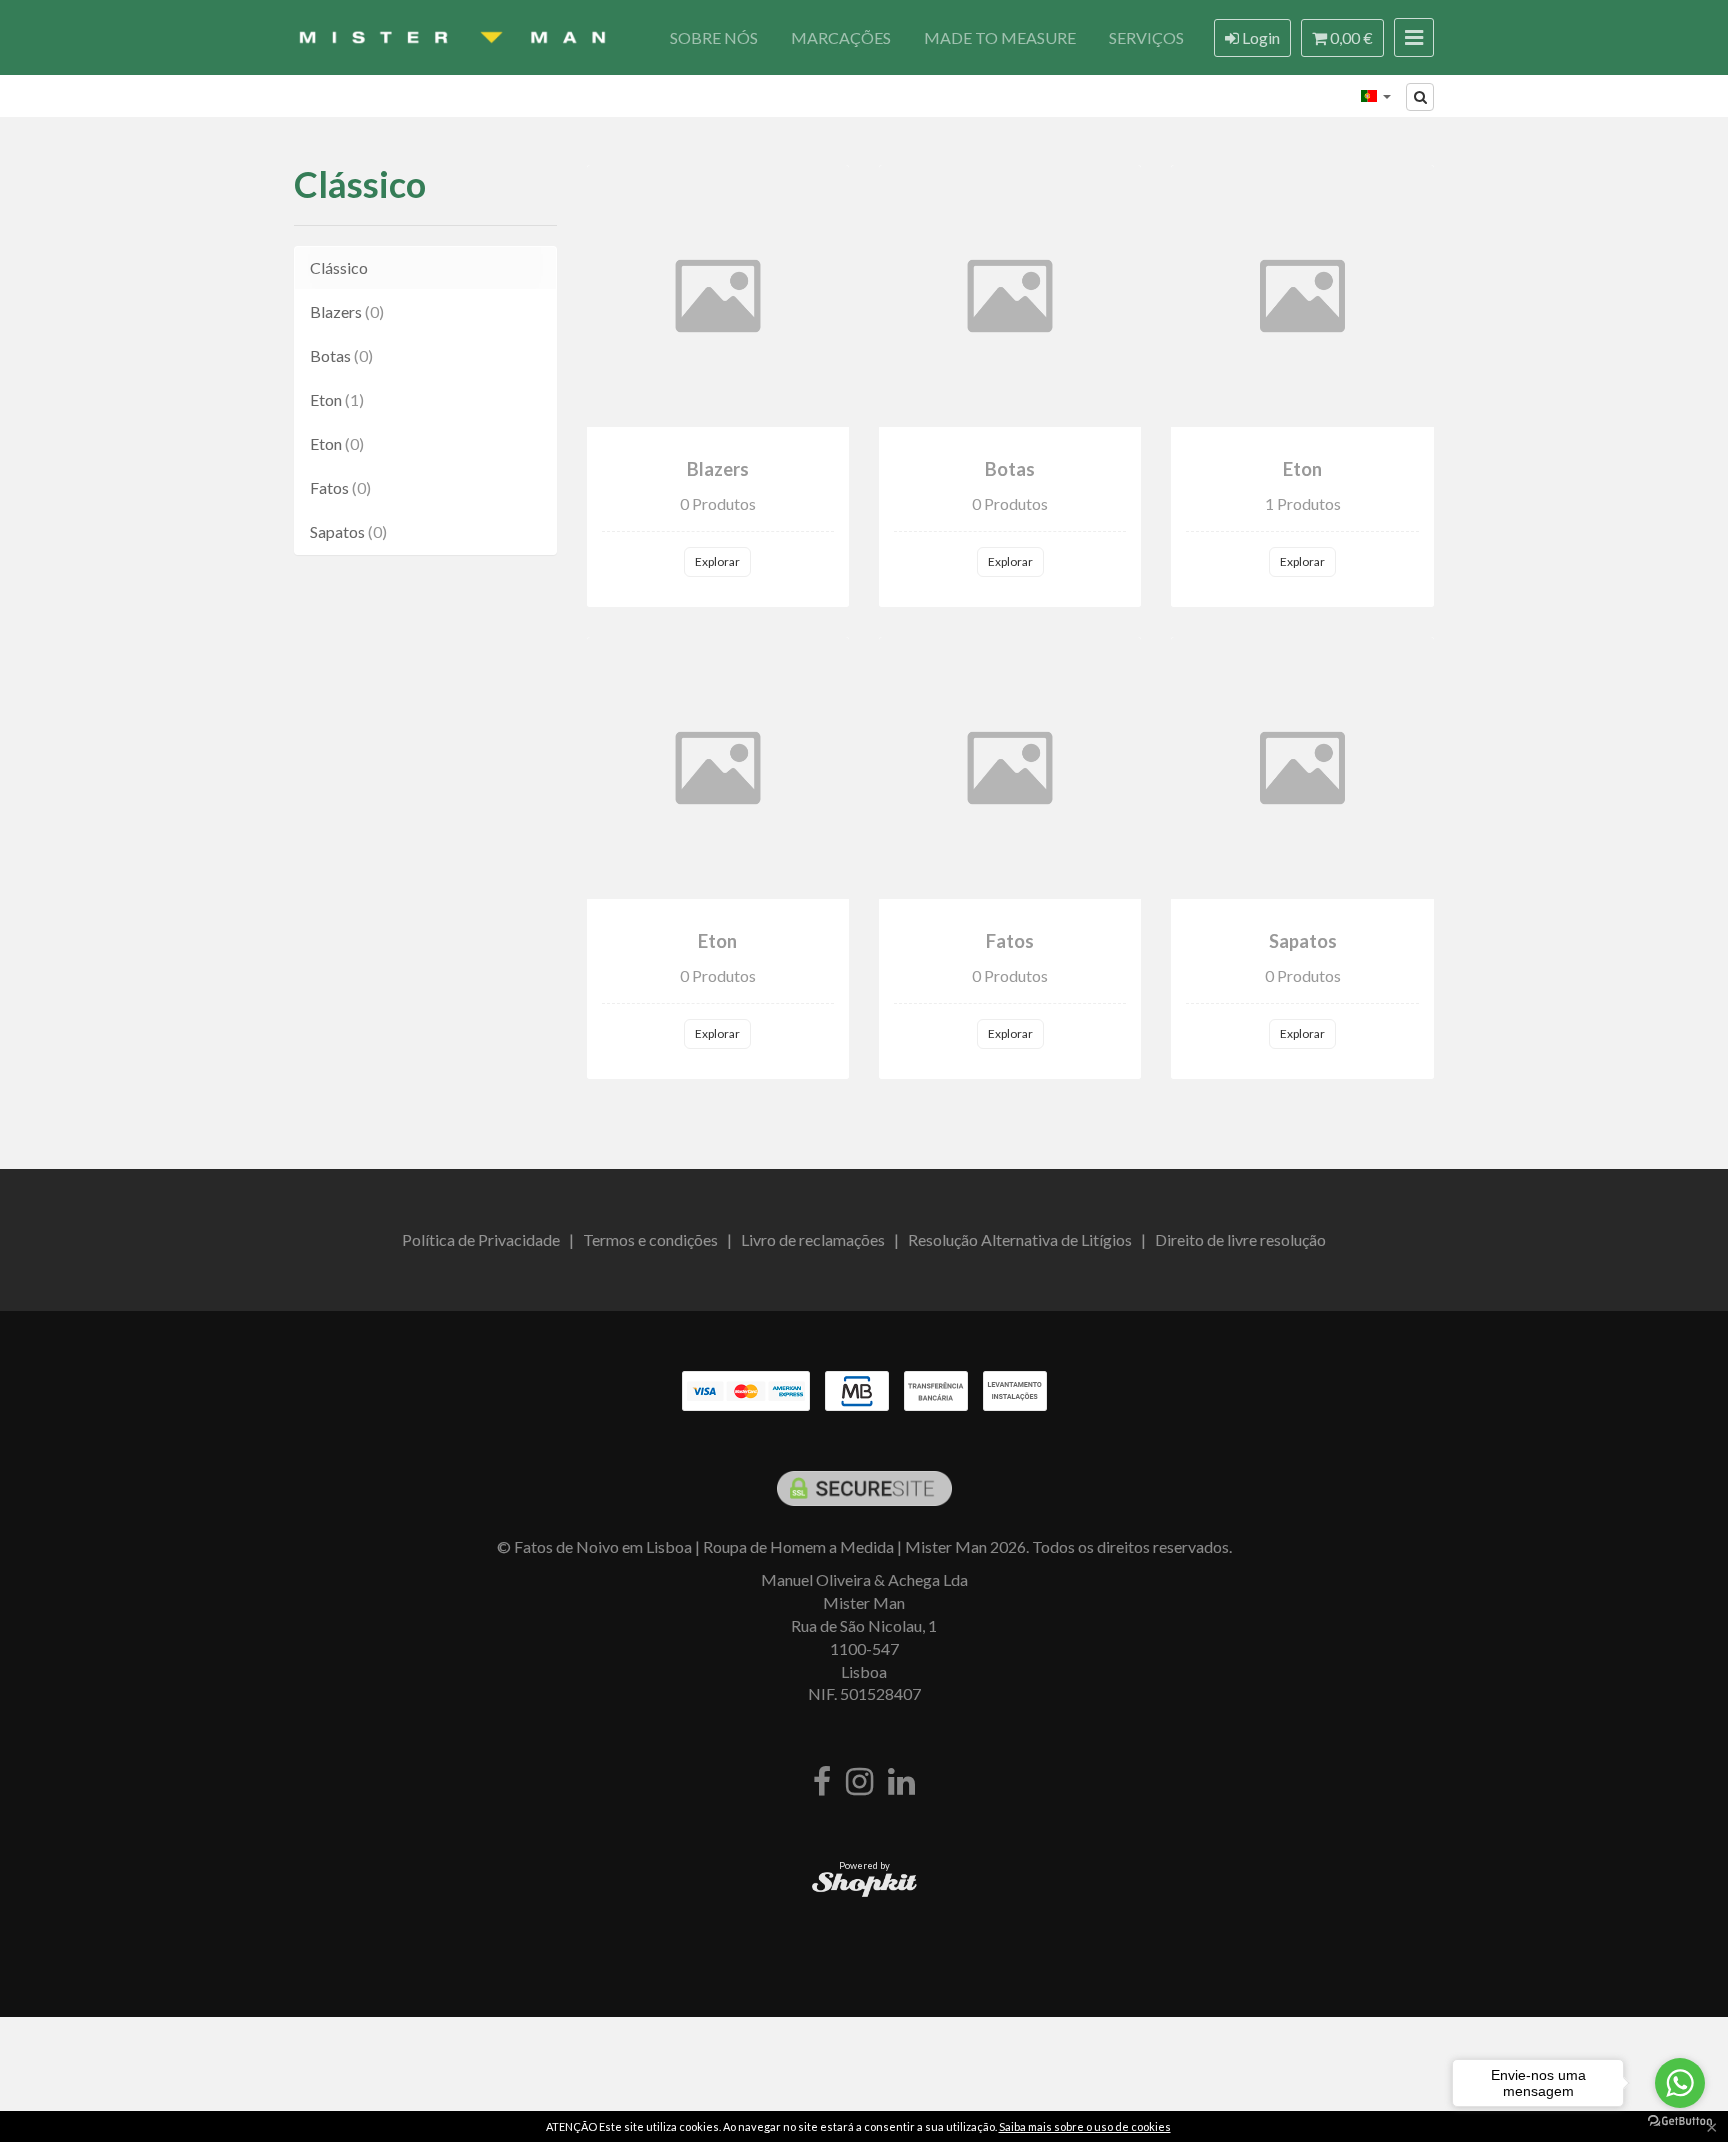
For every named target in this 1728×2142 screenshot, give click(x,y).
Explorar (717, 561)
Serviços (1146, 37)
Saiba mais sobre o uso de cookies (1085, 2126)
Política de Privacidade (481, 1239)
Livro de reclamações (813, 1239)
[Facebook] (822, 1782)
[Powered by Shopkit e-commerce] (864, 1883)
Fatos (340, 487)
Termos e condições (650, 1239)
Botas (341, 355)
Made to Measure (1000, 37)
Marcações (841, 37)
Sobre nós (714, 37)
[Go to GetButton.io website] (1680, 2121)
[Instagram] (859, 1782)
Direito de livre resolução (1240, 1239)
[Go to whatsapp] (1680, 2083)
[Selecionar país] (1376, 96)
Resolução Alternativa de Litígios (1020, 1239)
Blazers (347, 311)
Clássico (360, 184)
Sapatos (348, 531)
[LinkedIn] (901, 1782)
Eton (337, 399)
